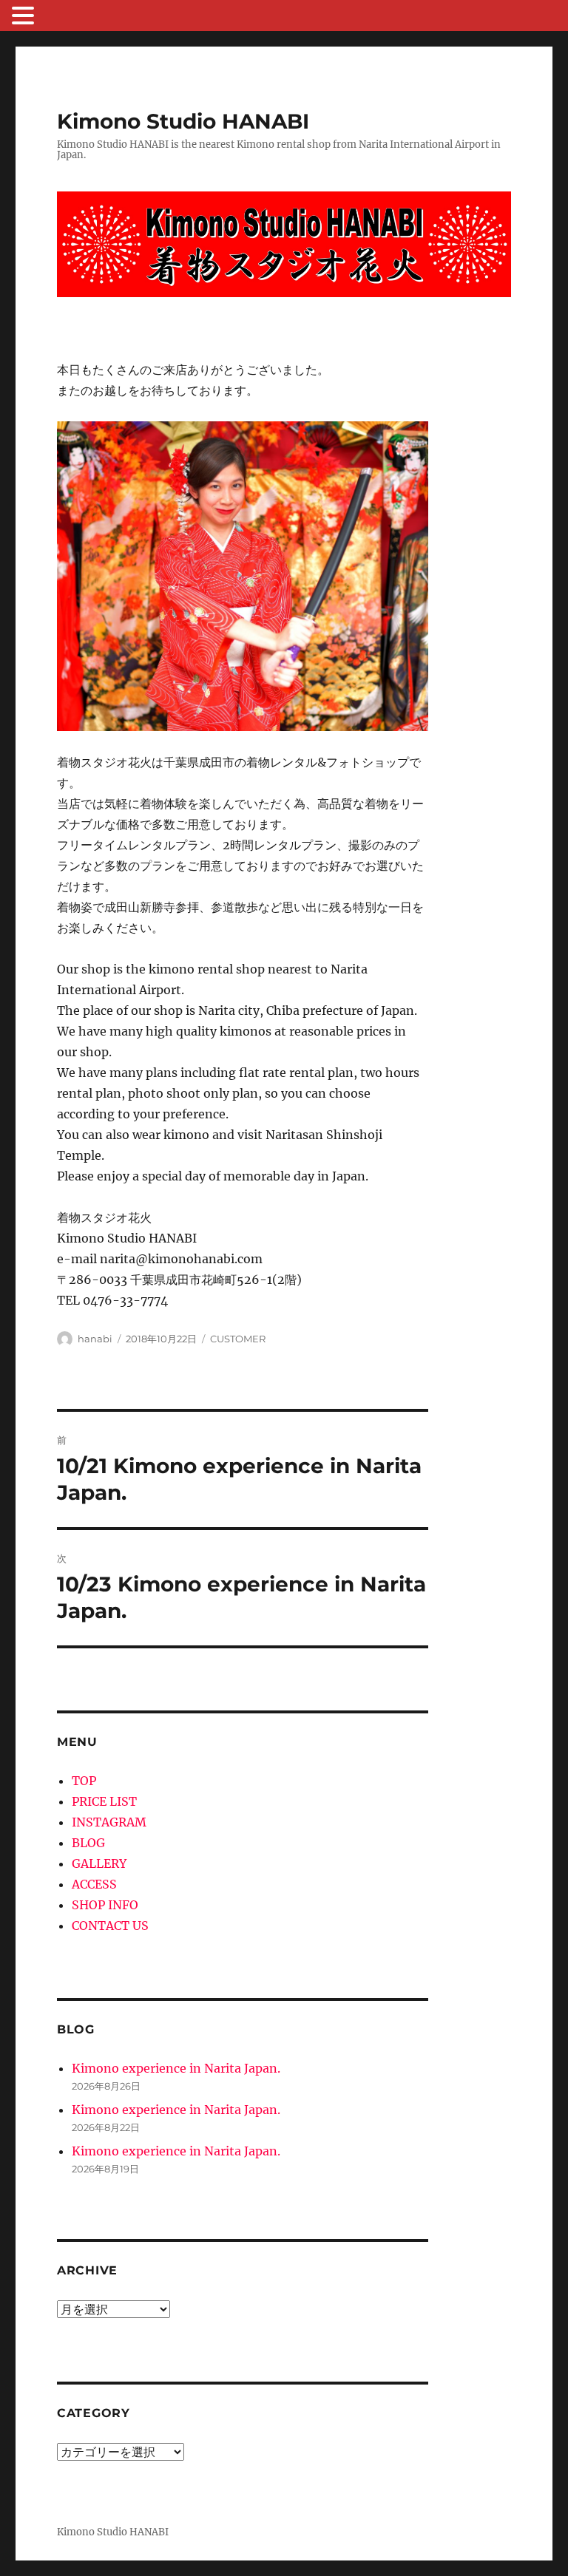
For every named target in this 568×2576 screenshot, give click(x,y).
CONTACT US (110, 1926)
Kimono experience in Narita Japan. (176, 2068)
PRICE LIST (104, 1801)
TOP (84, 1781)
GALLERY (99, 1863)
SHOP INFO (105, 1905)
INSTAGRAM (109, 1822)
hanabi (95, 1339)
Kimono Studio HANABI (183, 121)
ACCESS (94, 1884)
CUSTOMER (238, 1339)
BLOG (88, 1843)
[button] (25, 17)
